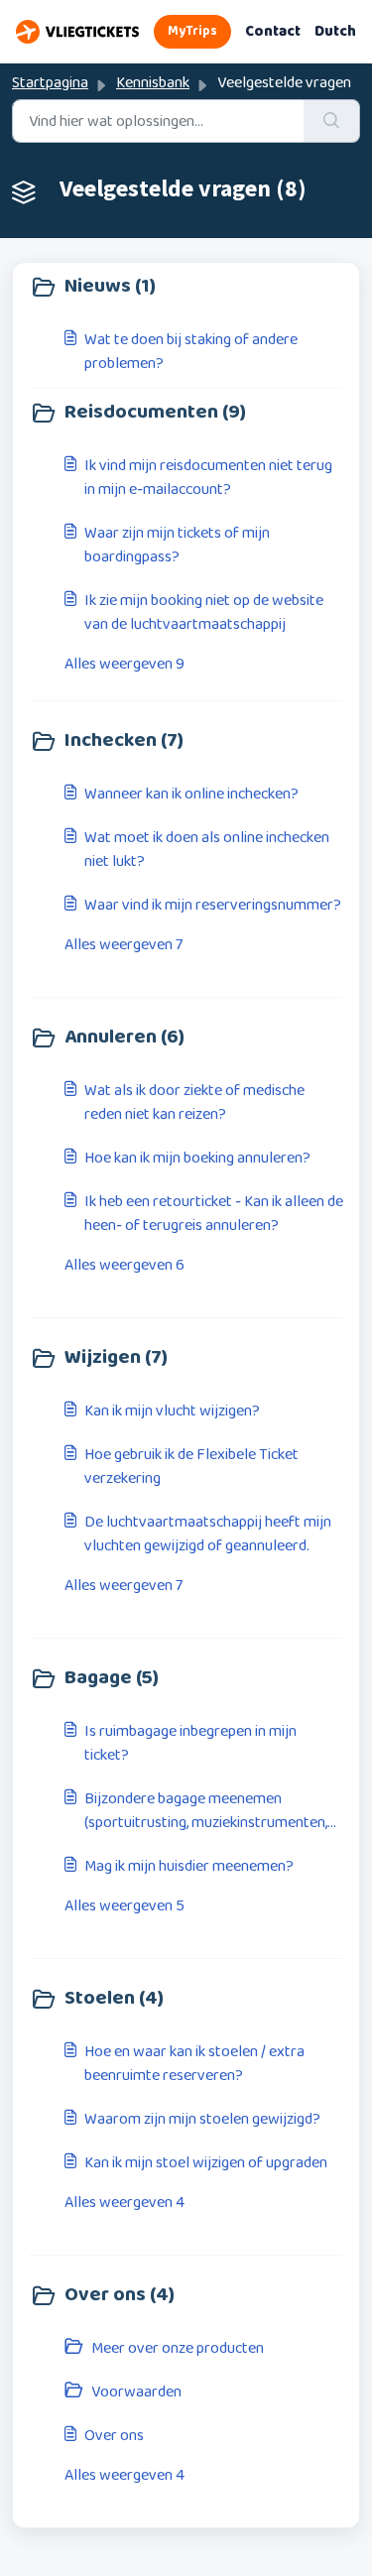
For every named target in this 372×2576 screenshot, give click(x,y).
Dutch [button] (335, 32)
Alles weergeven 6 (124, 1266)
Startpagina (50, 83)
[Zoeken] (332, 121)
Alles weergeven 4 (124, 2203)
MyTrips (192, 31)
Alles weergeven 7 (124, 945)
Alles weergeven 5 (124, 1906)
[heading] (186, 288)
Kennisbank (153, 83)
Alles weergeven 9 (124, 665)
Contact (273, 32)
